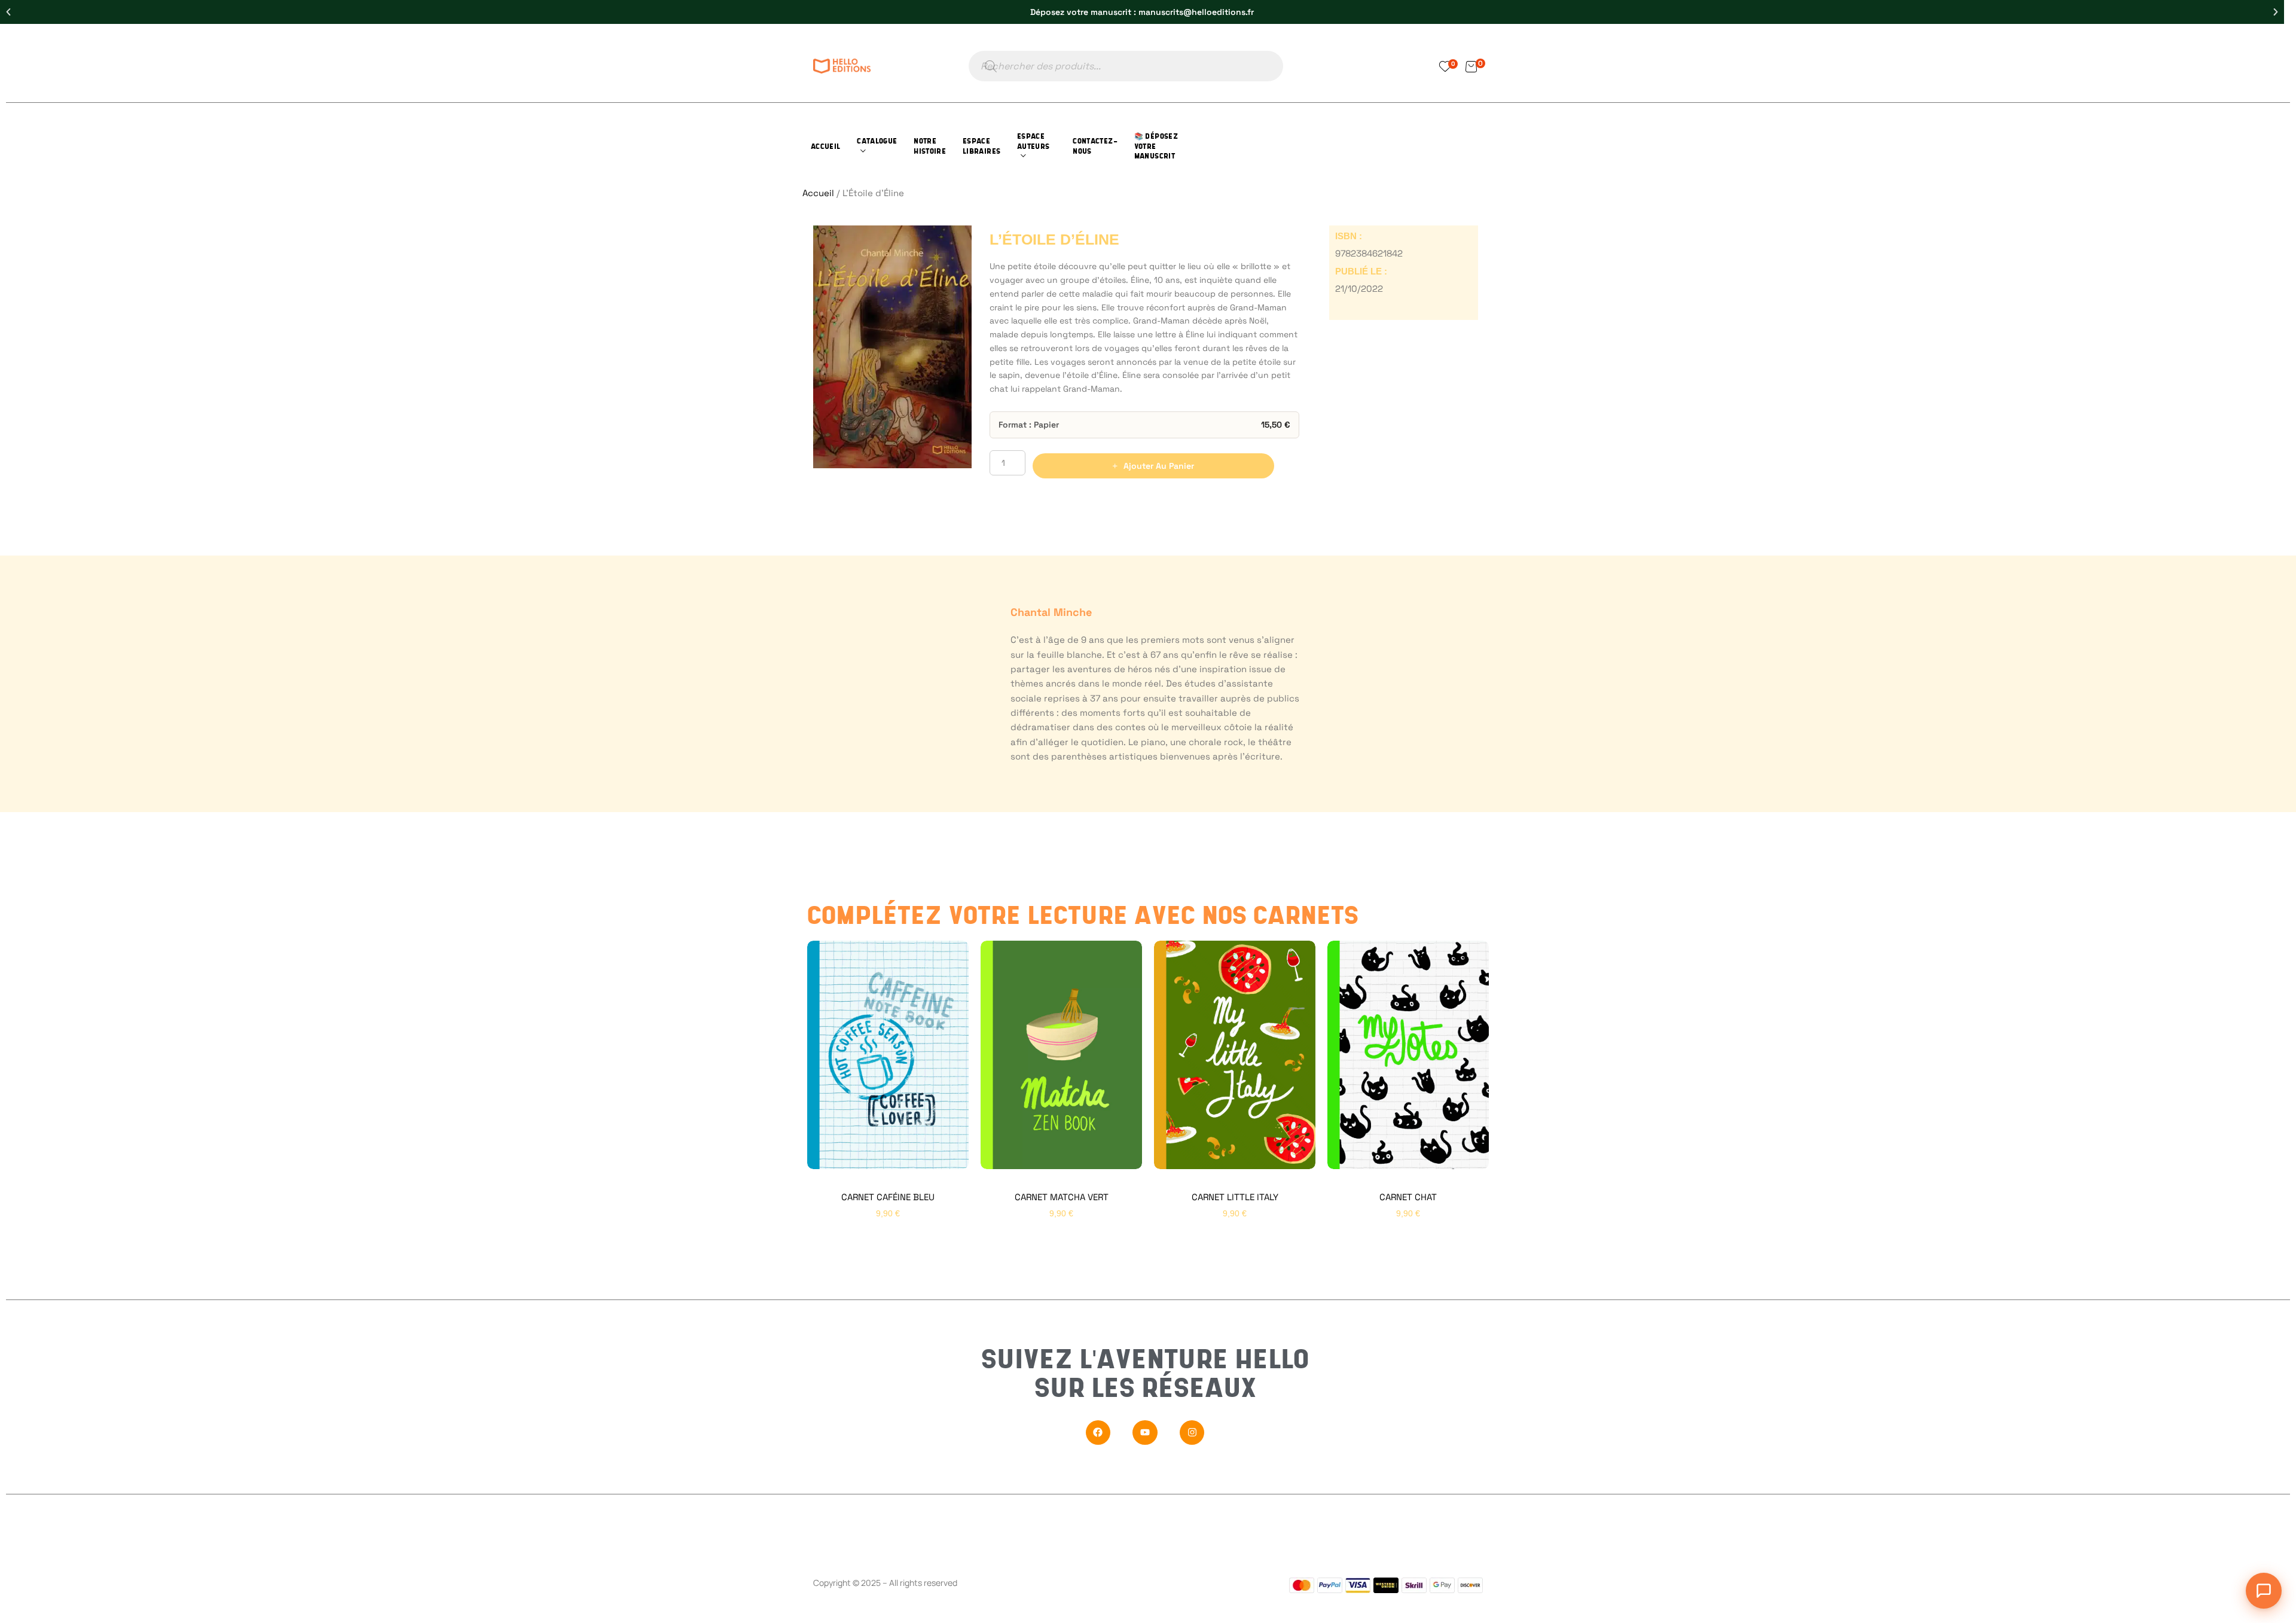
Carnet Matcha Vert (1062, 1197)
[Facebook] (1098, 1433)
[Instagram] (1192, 1433)
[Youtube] (1145, 1433)
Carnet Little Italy (1235, 1197)
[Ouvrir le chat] (2264, 1591)
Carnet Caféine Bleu (888, 1197)
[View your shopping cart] (1471, 66)
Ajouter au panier (1159, 466)
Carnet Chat (1408, 1197)
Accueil (818, 193)
